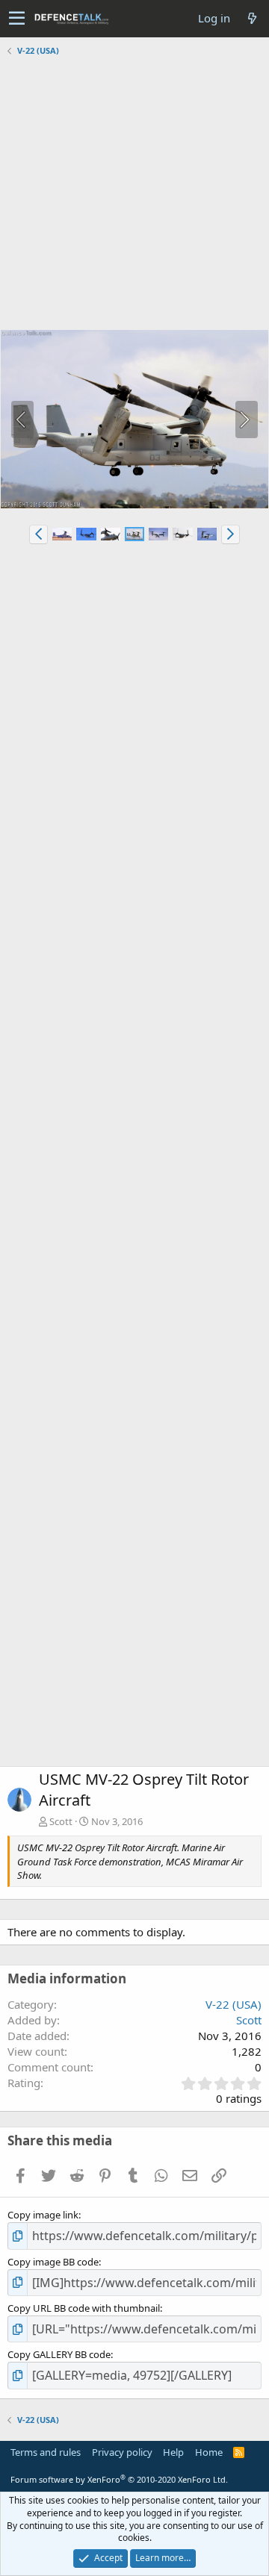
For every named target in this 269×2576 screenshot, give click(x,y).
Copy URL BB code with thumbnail (84, 2308)
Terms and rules (46, 2452)
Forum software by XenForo (119, 2479)
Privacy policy (122, 2452)
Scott (61, 1821)
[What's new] (252, 18)
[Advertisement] (134, 195)
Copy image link (43, 2215)
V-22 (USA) (234, 2004)
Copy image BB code (53, 2262)
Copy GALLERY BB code (59, 2354)
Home (209, 2452)
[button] (17, 19)
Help (173, 2452)
